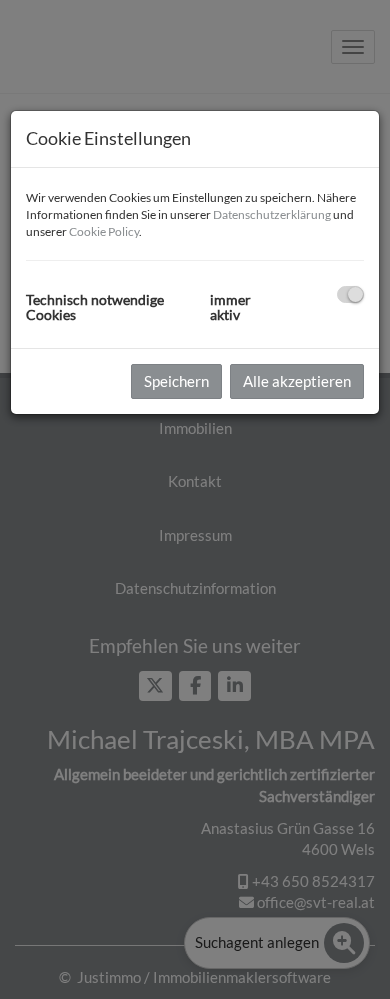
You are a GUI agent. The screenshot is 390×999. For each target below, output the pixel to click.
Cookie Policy (104, 231)
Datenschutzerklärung (272, 214)
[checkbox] (350, 294)
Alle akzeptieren (297, 381)
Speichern (176, 381)
